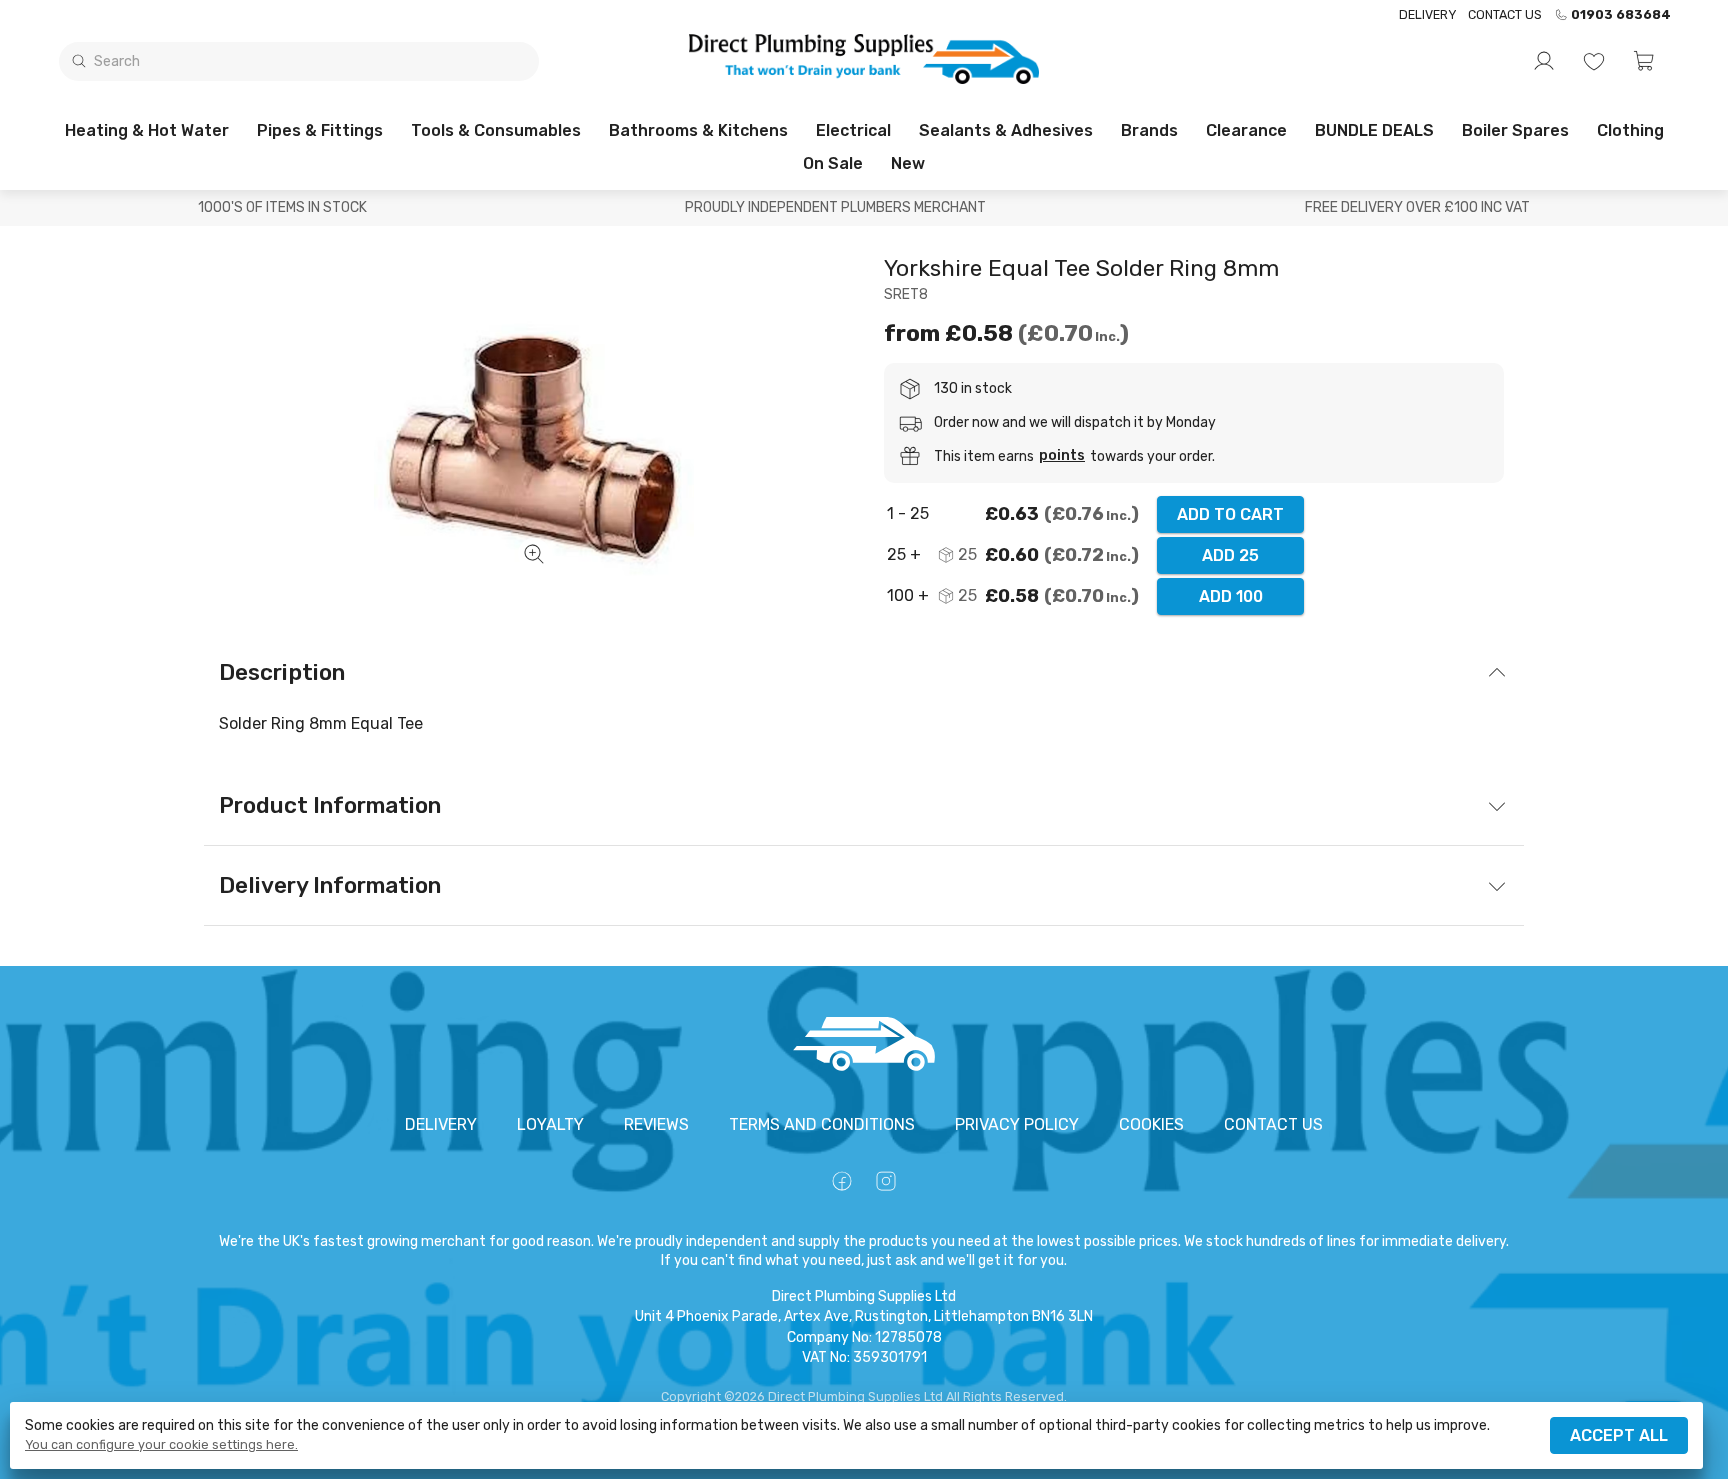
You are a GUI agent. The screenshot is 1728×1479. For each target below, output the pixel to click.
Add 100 (1231, 596)
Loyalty (550, 1124)
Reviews (656, 1124)
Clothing (1630, 130)
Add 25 (1230, 555)
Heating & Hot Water (147, 130)
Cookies (1151, 1124)
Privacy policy (1017, 1124)
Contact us (1505, 14)
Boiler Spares (1515, 130)
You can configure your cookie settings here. (161, 1445)
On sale (833, 163)
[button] (1644, 61)
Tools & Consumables (496, 130)
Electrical (853, 130)
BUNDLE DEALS (1374, 130)
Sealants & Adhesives (1006, 130)
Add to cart (1230, 514)
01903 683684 (1621, 15)
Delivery (1427, 14)
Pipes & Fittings (320, 130)
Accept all (1619, 1435)
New (908, 163)
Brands (1149, 130)
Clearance (1246, 130)
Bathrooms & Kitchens (698, 130)
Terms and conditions (822, 1124)
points (1062, 456)
